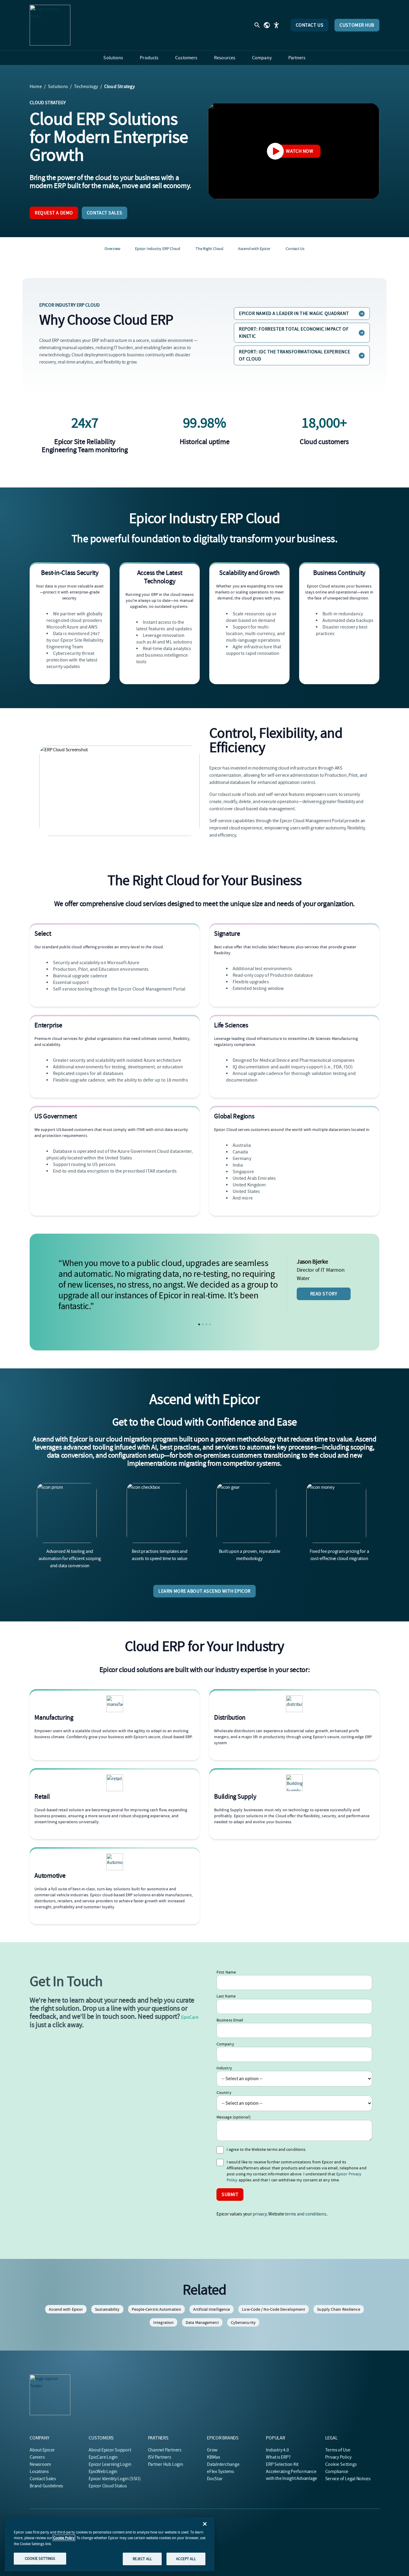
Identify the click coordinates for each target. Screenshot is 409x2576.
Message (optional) (234, 2117)
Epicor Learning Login (110, 2464)
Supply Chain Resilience (338, 2309)
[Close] (205, 2524)
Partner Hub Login (166, 2464)
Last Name (226, 1996)
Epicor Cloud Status (108, 2486)
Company (225, 2044)
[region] (110, 2544)
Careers (37, 2457)
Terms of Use (338, 2450)
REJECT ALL (142, 2559)
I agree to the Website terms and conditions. (266, 2149)
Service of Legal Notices (348, 2479)
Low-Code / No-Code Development (274, 2309)
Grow (212, 2450)
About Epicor (42, 2450)
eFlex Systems (221, 2471)
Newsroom (40, 2464)
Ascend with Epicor (254, 249)
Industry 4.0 (277, 2450)
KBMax (213, 2457)
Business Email (230, 2020)
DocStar (215, 2479)
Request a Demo (54, 213)
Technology (86, 87)
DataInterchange (223, 2464)
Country (224, 2092)
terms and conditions (305, 2214)
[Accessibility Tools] (276, 25)
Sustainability (107, 2309)
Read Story (324, 1294)
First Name (226, 1972)
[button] (199, 1324)
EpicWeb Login (103, 2471)
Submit (230, 2195)
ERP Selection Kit (282, 2464)
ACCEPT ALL (186, 2559)
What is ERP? (278, 2457)
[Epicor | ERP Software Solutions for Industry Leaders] (50, 25)
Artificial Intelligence (212, 2309)
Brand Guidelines (46, 2486)
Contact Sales (104, 213)
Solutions (58, 87)
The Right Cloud (209, 249)
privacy (259, 2214)
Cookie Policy (64, 2538)
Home (36, 87)
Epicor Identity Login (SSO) (115, 2479)
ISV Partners (160, 2457)
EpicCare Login (103, 2457)
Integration (163, 2322)
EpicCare (190, 2017)
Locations (39, 2471)
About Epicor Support (110, 2450)
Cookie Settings (341, 2464)
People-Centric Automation (157, 2309)
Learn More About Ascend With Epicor (205, 1591)
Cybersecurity (243, 2322)
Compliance (337, 2471)
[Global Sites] (267, 25)
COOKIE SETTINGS (40, 2558)
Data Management (202, 2322)
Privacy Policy (338, 2457)
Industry (224, 2068)
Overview (112, 249)
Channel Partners (165, 2450)
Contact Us (310, 25)
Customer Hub (357, 25)
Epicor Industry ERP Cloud (158, 249)
